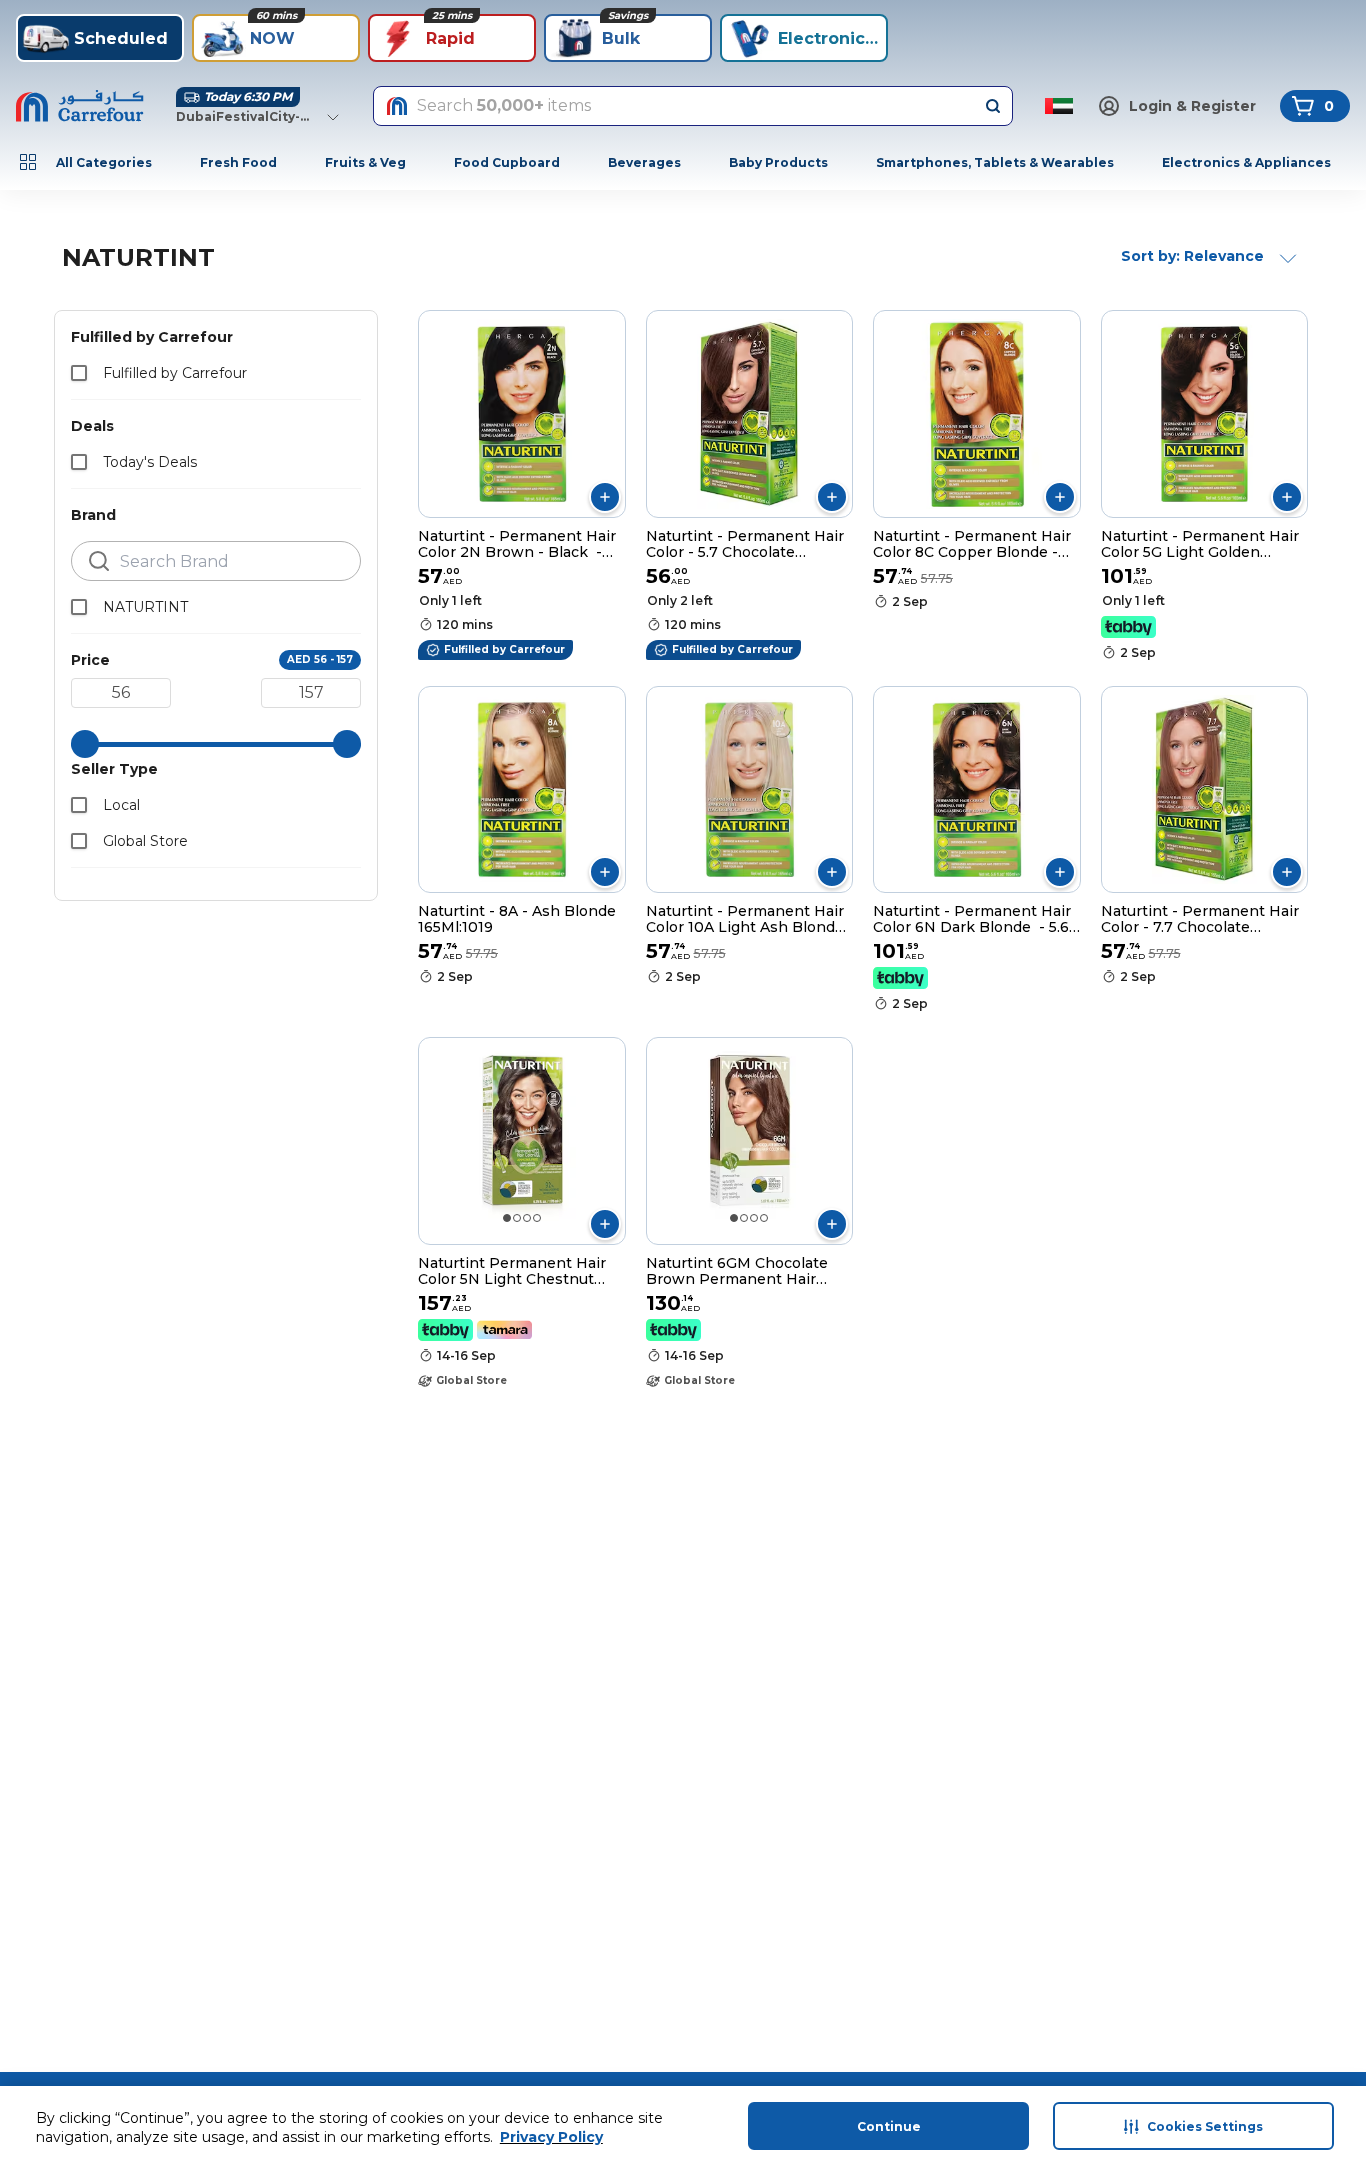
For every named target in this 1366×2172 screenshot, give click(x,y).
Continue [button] (889, 2126)
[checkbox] (79, 373)
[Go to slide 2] (517, 1218)
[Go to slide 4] (537, 1218)
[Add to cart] (605, 497)
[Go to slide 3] (527, 1218)
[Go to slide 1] (507, 1218)
